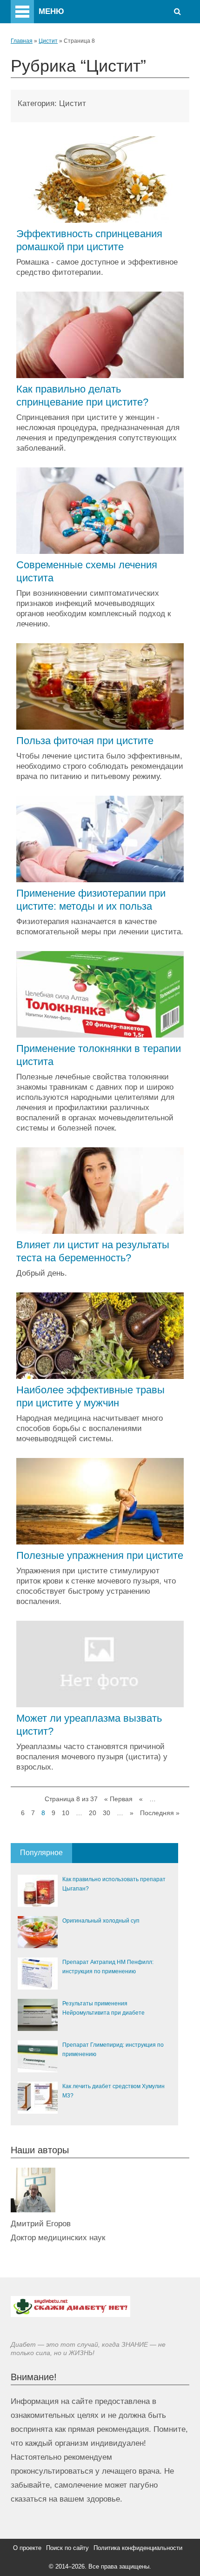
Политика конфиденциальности (138, 2548)
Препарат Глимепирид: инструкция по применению (113, 2050)
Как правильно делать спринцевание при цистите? (82, 396)
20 (93, 1813)
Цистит (48, 41)
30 (107, 1813)
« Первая (118, 1799)
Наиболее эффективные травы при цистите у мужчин (90, 1396)
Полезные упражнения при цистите (100, 1555)
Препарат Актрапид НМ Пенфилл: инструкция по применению (108, 1967)
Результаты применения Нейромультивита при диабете (103, 2008)
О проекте (27, 2548)
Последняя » (160, 1813)
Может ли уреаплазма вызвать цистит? (89, 1725)
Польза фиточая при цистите (85, 741)
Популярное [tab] (41, 1853)
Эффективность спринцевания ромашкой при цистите (89, 240)
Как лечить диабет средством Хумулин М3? (113, 2091)
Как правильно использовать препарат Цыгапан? (114, 1884)
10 (66, 1813)
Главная (22, 41)
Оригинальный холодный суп (101, 1921)
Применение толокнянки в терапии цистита (99, 1055)
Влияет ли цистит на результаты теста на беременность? (93, 1251)
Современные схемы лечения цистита (87, 571)
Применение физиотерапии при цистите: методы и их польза (91, 900)
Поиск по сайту (67, 2548)
